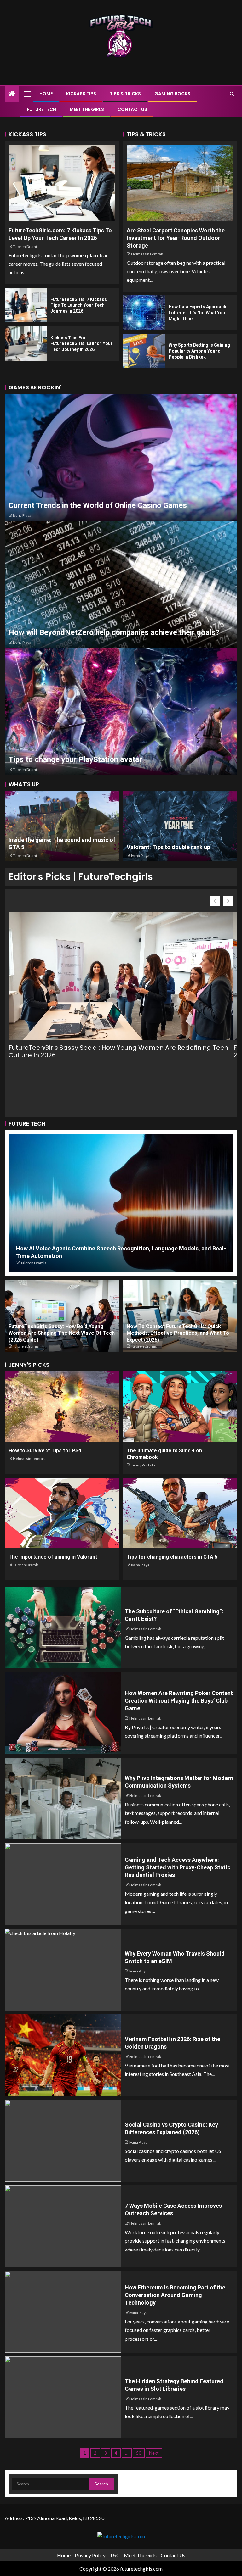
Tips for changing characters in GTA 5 (172, 1557)
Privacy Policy (90, 2555)
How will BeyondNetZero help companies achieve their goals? (114, 632)
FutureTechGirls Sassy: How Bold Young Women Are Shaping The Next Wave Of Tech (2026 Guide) (62, 1333)
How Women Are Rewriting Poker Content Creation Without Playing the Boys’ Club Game (179, 1701)
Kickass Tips (81, 94)
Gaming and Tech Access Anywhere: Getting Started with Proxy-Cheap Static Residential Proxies (178, 1867)
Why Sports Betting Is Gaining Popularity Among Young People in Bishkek (199, 351)
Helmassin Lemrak (147, 254)
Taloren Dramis (26, 246)
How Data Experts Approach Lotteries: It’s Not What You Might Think (197, 312)
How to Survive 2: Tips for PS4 (45, 1451)
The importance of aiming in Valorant (53, 1557)
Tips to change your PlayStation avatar (75, 759)
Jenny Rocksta (143, 1465)
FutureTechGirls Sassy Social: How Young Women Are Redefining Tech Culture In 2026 (118, 1051)
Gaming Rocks (172, 94)
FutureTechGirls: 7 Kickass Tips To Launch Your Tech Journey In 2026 (79, 305)
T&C (115, 2555)
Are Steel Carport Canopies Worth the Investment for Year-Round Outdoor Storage (176, 238)
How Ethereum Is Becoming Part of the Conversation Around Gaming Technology (175, 2295)
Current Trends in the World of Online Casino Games (98, 505)
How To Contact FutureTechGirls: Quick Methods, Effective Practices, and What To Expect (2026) (178, 1333)
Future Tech (41, 109)
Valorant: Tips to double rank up (168, 847)
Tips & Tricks (125, 94)
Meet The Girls (87, 109)
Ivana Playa (22, 515)
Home (46, 94)
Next (154, 2453)
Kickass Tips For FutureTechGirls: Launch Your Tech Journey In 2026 (81, 344)
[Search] (232, 94)
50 (139, 2453)
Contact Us (132, 109)
